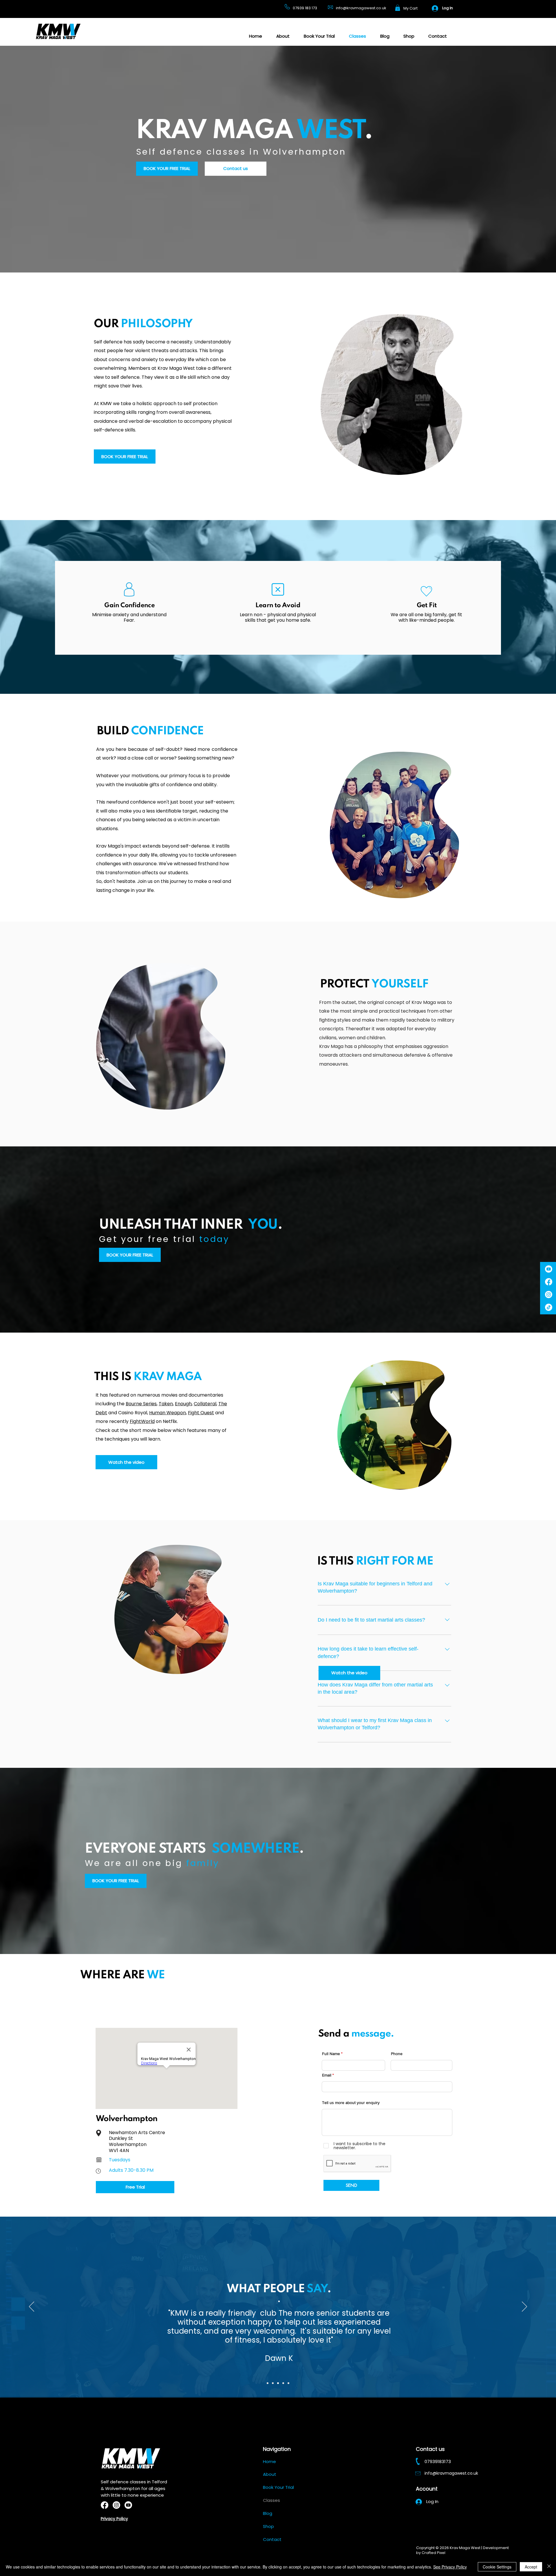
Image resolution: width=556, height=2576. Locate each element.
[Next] (524, 2307)
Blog (268, 2513)
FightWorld (142, 1421)
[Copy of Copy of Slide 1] (278, 2383)
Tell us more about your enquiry (351, 2103)
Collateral (205, 1404)
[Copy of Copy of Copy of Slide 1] (283, 2383)
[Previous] (32, 2307)
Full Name (331, 2054)
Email (327, 2075)
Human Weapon (168, 1413)
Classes (271, 2500)
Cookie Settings (497, 2567)
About (270, 2474)
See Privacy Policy (450, 2567)
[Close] (549, 2567)
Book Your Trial (278, 2487)
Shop (268, 2526)
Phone (397, 2054)
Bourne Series (141, 1404)
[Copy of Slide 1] (273, 2383)
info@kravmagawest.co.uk (361, 8)
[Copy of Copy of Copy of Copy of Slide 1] (288, 2383)
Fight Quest (201, 1413)
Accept (531, 2567)
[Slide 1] (268, 2383)
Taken (166, 1404)
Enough (183, 1404)
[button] (398, 8)
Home (269, 2461)
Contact (272, 2539)
